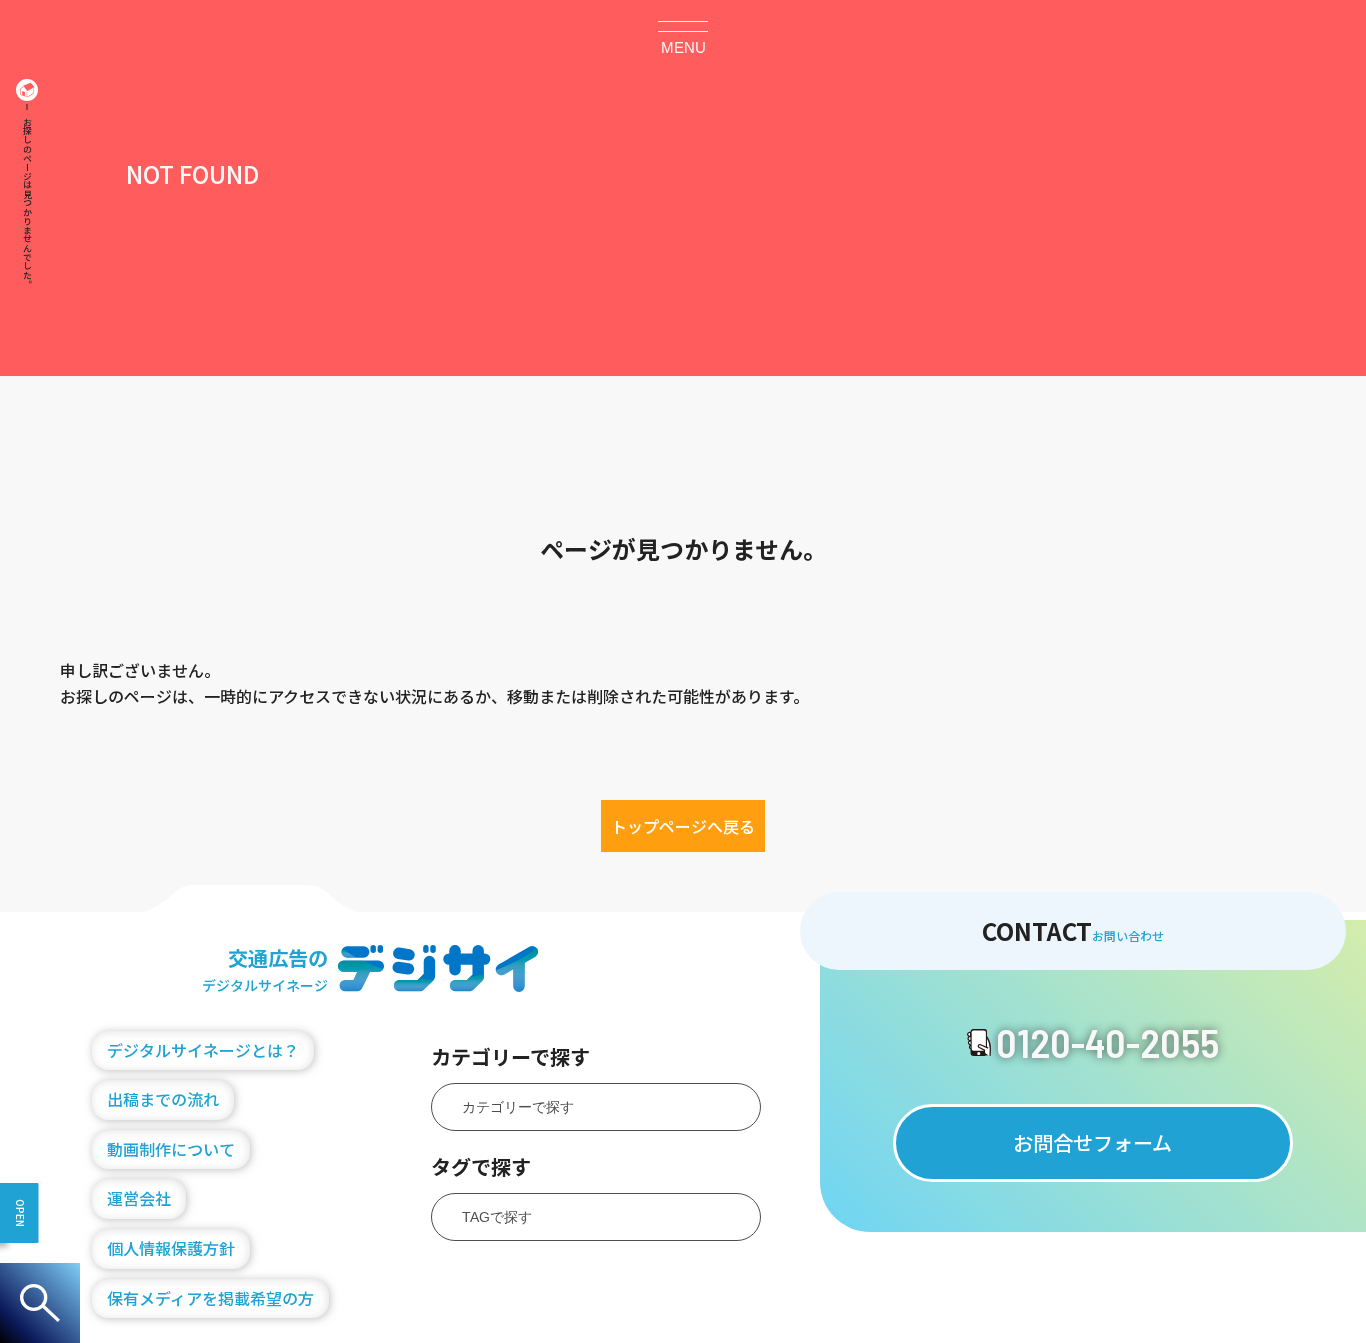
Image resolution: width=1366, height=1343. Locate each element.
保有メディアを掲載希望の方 (210, 1298)
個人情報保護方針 (171, 1248)
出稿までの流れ (163, 1099)
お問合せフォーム (1092, 1142)
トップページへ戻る (683, 826)
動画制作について (171, 1149)
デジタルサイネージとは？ (203, 1050)
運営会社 (139, 1198)
